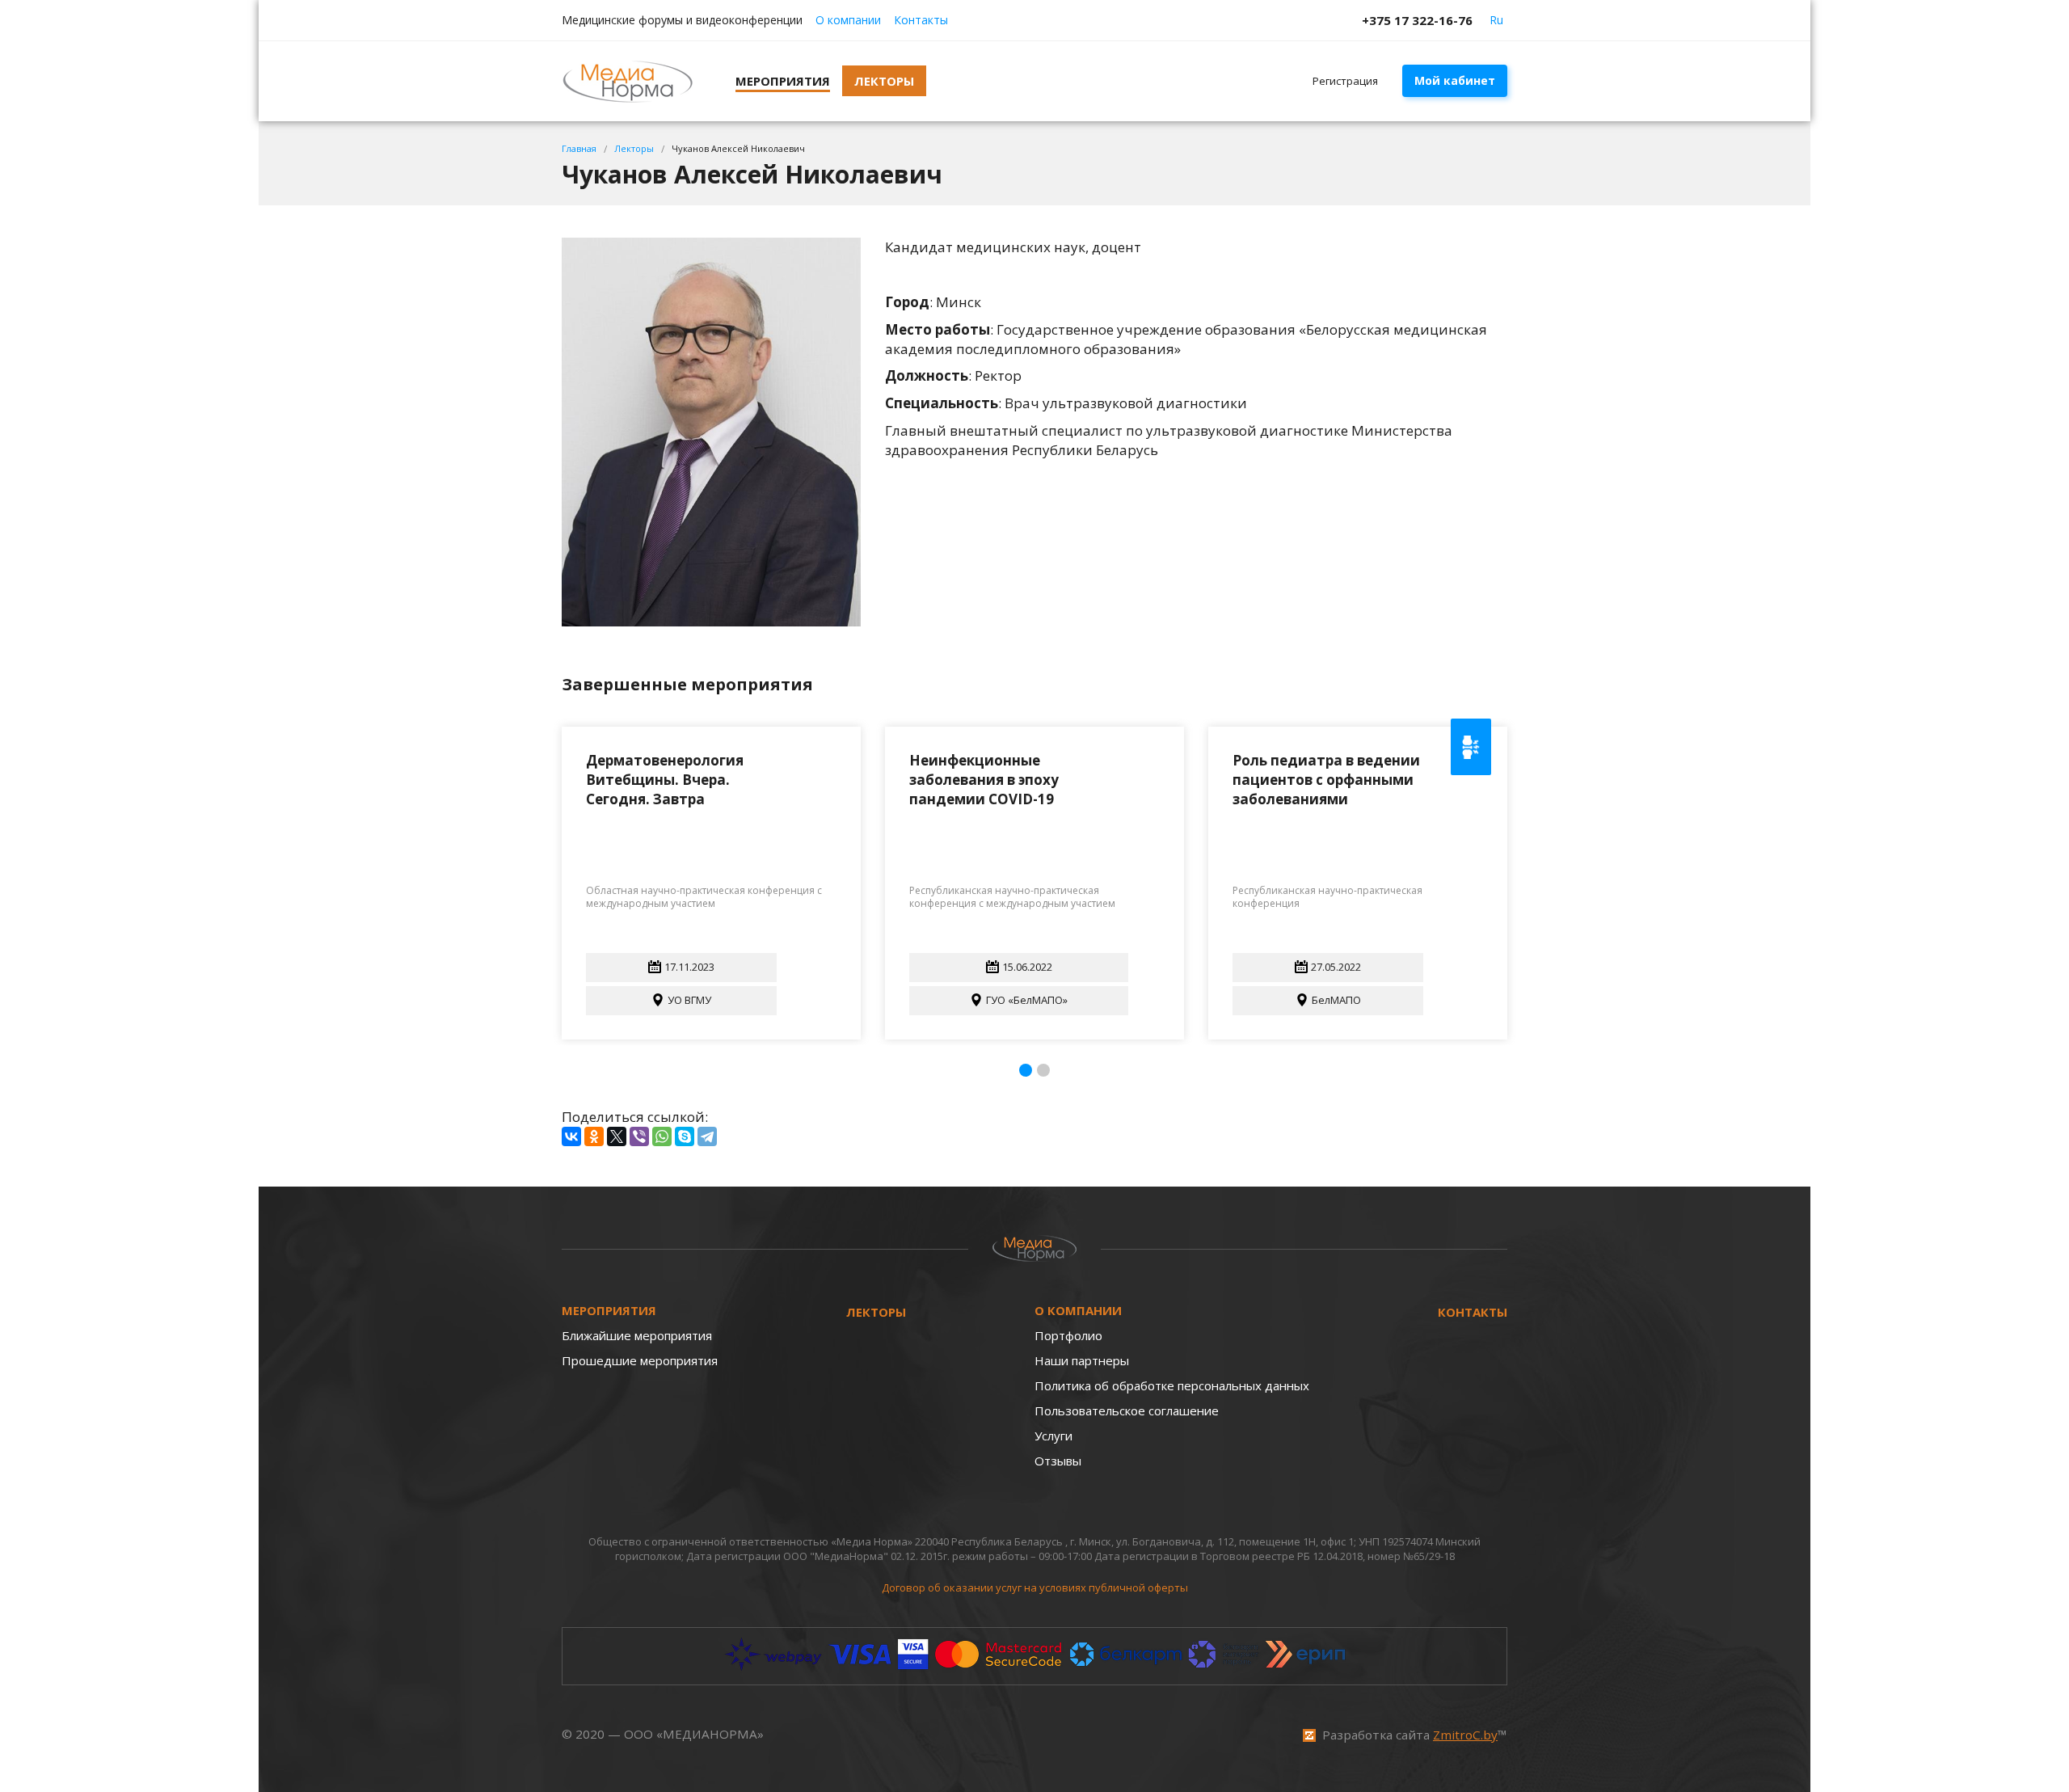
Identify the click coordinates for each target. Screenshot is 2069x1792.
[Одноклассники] (594, 1136)
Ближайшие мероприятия (637, 1335)
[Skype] (685, 1136)
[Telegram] (707, 1136)
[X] (617, 1136)
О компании (848, 20)
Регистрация (1345, 81)
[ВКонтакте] (571, 1136)
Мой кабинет (1455, 80)
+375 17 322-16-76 (1417, 20)
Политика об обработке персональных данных (1172, 1385)
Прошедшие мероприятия (640, 1360)
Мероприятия (609, 1310)
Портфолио (1068, 1335)
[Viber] (639, 1136)
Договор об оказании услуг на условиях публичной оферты (1035, 1588)
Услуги (1053, 1436)
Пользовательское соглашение (1127, 1410)
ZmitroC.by (1465, 1735)
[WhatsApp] (662, 1136)
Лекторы (876, 1312)
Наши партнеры (1082, 1360)
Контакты (921, 20)
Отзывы (1058, 1461)
